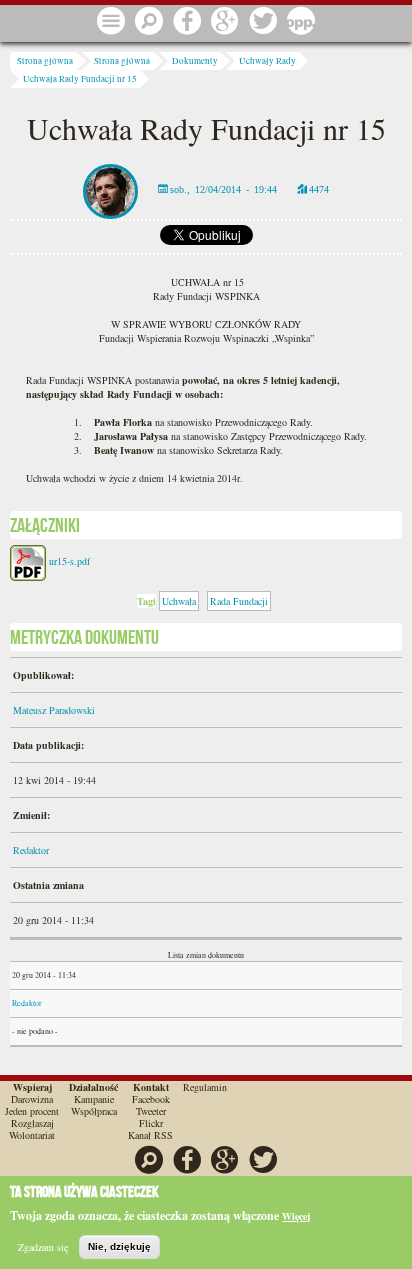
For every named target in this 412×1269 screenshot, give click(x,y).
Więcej (296, 1216)
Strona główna (45, 61)
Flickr (151, 1123)
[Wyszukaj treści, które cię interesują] (149, 22)
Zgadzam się (43, 1247)
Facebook (151, 1099)
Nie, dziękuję (119, 1246)
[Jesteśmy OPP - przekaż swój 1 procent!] (301, 22)
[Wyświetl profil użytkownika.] (110, 189)
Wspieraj (32, 1087)
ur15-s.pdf (69, 561)
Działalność (93, 1087)
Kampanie (94, 1099)
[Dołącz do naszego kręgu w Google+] (225, 22)
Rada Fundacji (239, 601)
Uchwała (179, 601)
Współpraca (94, 1111)
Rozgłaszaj (32, 1123)
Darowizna (32, 1099)
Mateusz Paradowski (54, 710)
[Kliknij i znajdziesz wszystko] (111, 22)
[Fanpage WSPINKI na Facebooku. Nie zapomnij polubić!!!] (187, 22)
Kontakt (151, 1087)
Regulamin (205, 1087)
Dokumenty (195, 61)
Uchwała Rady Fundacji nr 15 (80, 79)
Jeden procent (32, 1111)
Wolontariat (32, 1135)
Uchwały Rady (267, 61)
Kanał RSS (150, 1135)
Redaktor (31, 850)
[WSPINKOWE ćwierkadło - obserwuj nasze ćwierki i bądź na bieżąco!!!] (263, 22)
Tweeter (151, 1111)
